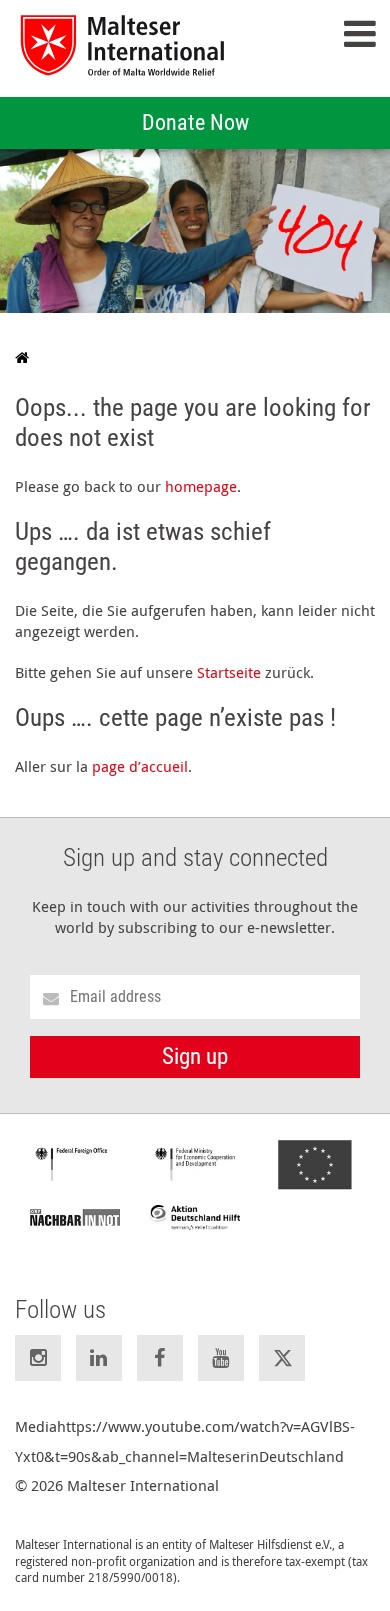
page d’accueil (140, 766)
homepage (201, 486)
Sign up (195, 1056)
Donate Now (195, 122)
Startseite (229, 672)
